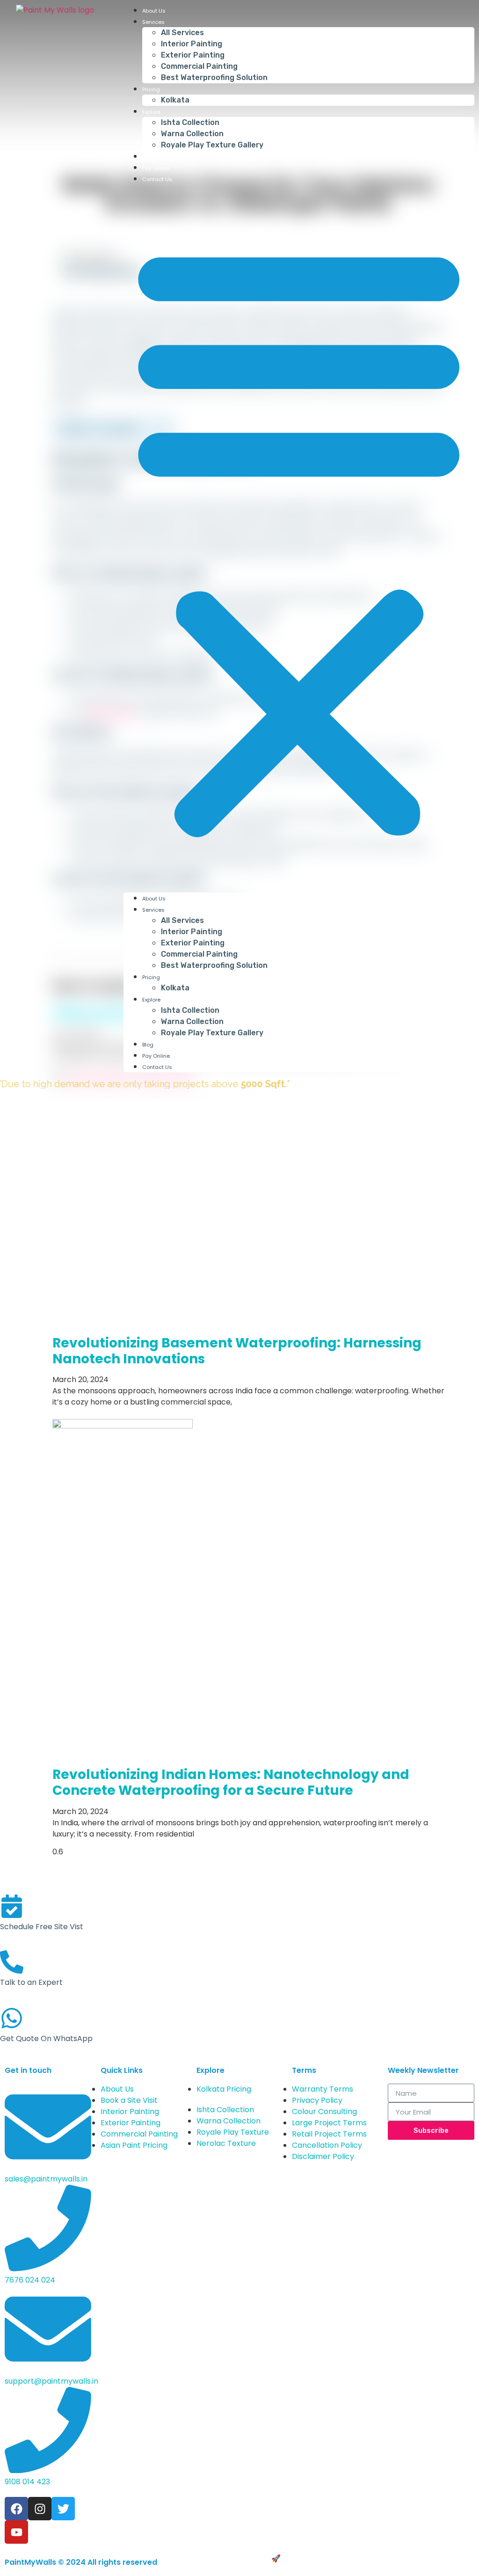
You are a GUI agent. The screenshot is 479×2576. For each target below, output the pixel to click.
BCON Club (303, 2558)
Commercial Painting (199, 66)
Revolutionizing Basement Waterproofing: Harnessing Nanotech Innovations (237, 1351)
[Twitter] (63, 2509)
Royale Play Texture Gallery (212, 145)
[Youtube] (16, 2532)
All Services (182, 33)
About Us (154, 11)
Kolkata (175, 100)
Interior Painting (192, 44)
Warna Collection (192, 134)
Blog (148, 157)
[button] (299, 538)
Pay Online (156, 168)
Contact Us (157, 179)
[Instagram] (40, 2509)
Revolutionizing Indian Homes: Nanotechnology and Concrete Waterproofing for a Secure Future (231, 1782)
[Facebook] (16, 2509)
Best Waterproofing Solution (214, 77)
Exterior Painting (193, 55)
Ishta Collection (190, 122)
